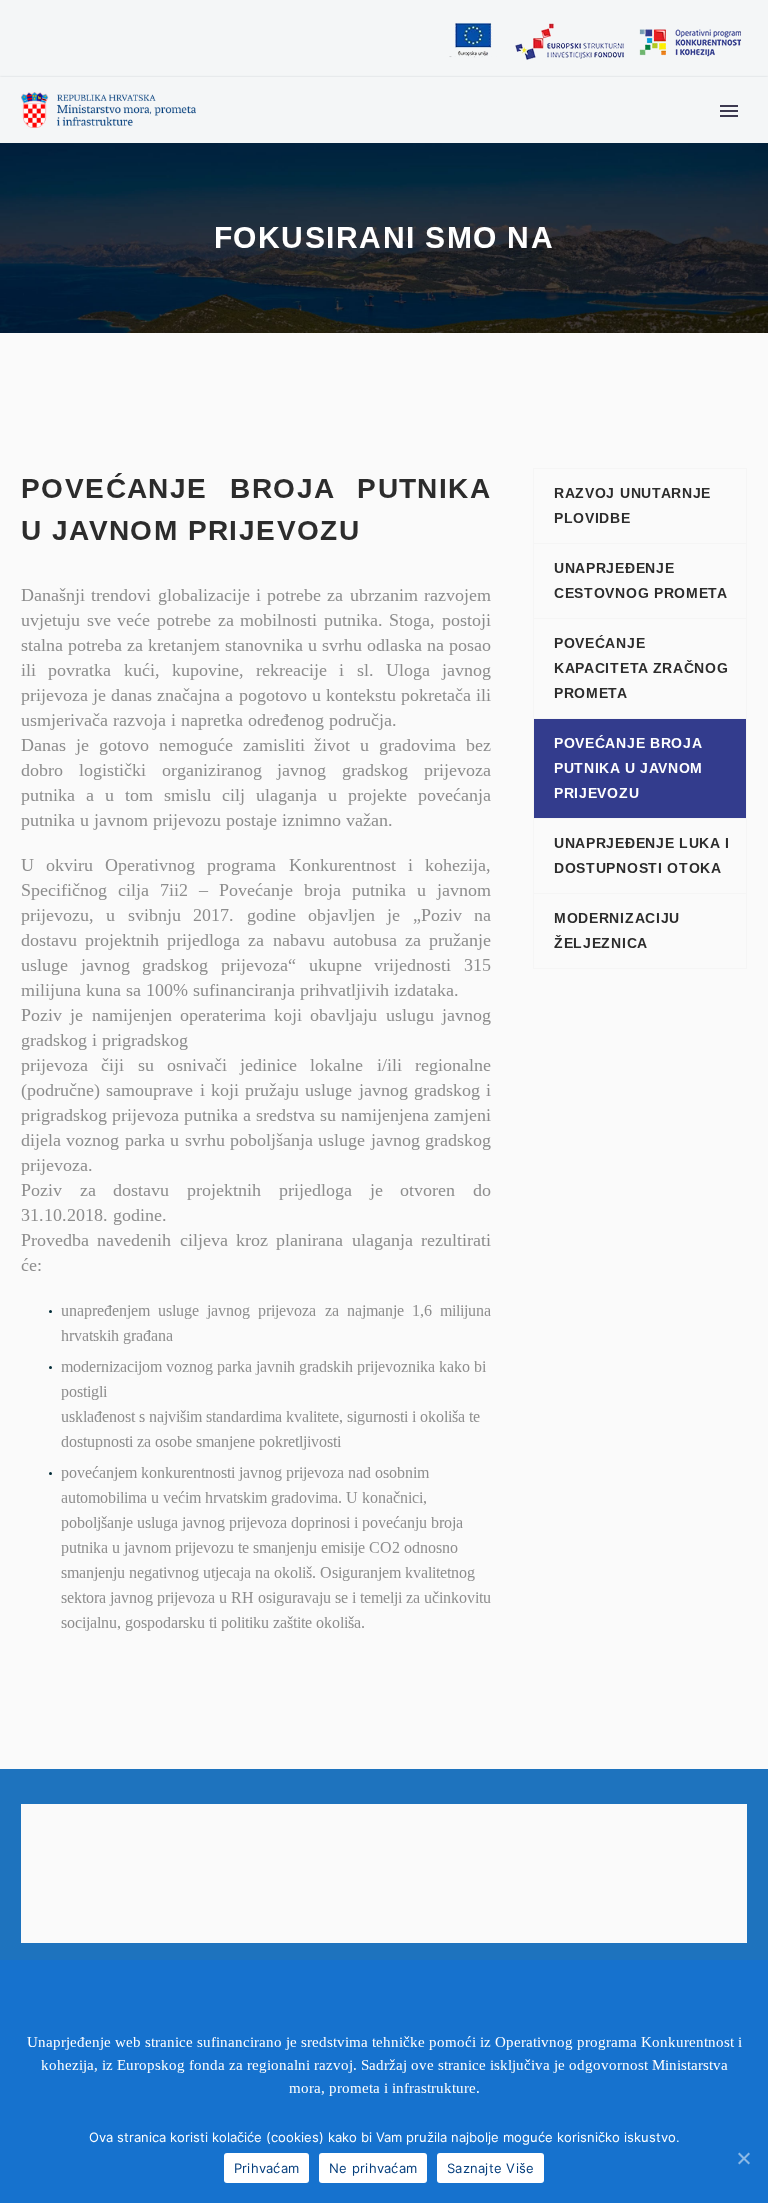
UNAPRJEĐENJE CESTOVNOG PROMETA (641, 580)
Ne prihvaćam (373, 2168)
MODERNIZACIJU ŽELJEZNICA (617, 930)
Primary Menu (729, 111)
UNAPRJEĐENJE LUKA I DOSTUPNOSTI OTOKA (641, 855)
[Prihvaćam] (743, 2158)
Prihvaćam (266, 2168)
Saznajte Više (490, 2168)
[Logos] (595, 42)
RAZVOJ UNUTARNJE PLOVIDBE (632, 505)
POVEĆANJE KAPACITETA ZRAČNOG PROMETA (641, 668)
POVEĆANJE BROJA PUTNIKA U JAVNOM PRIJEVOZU (628, 768)
